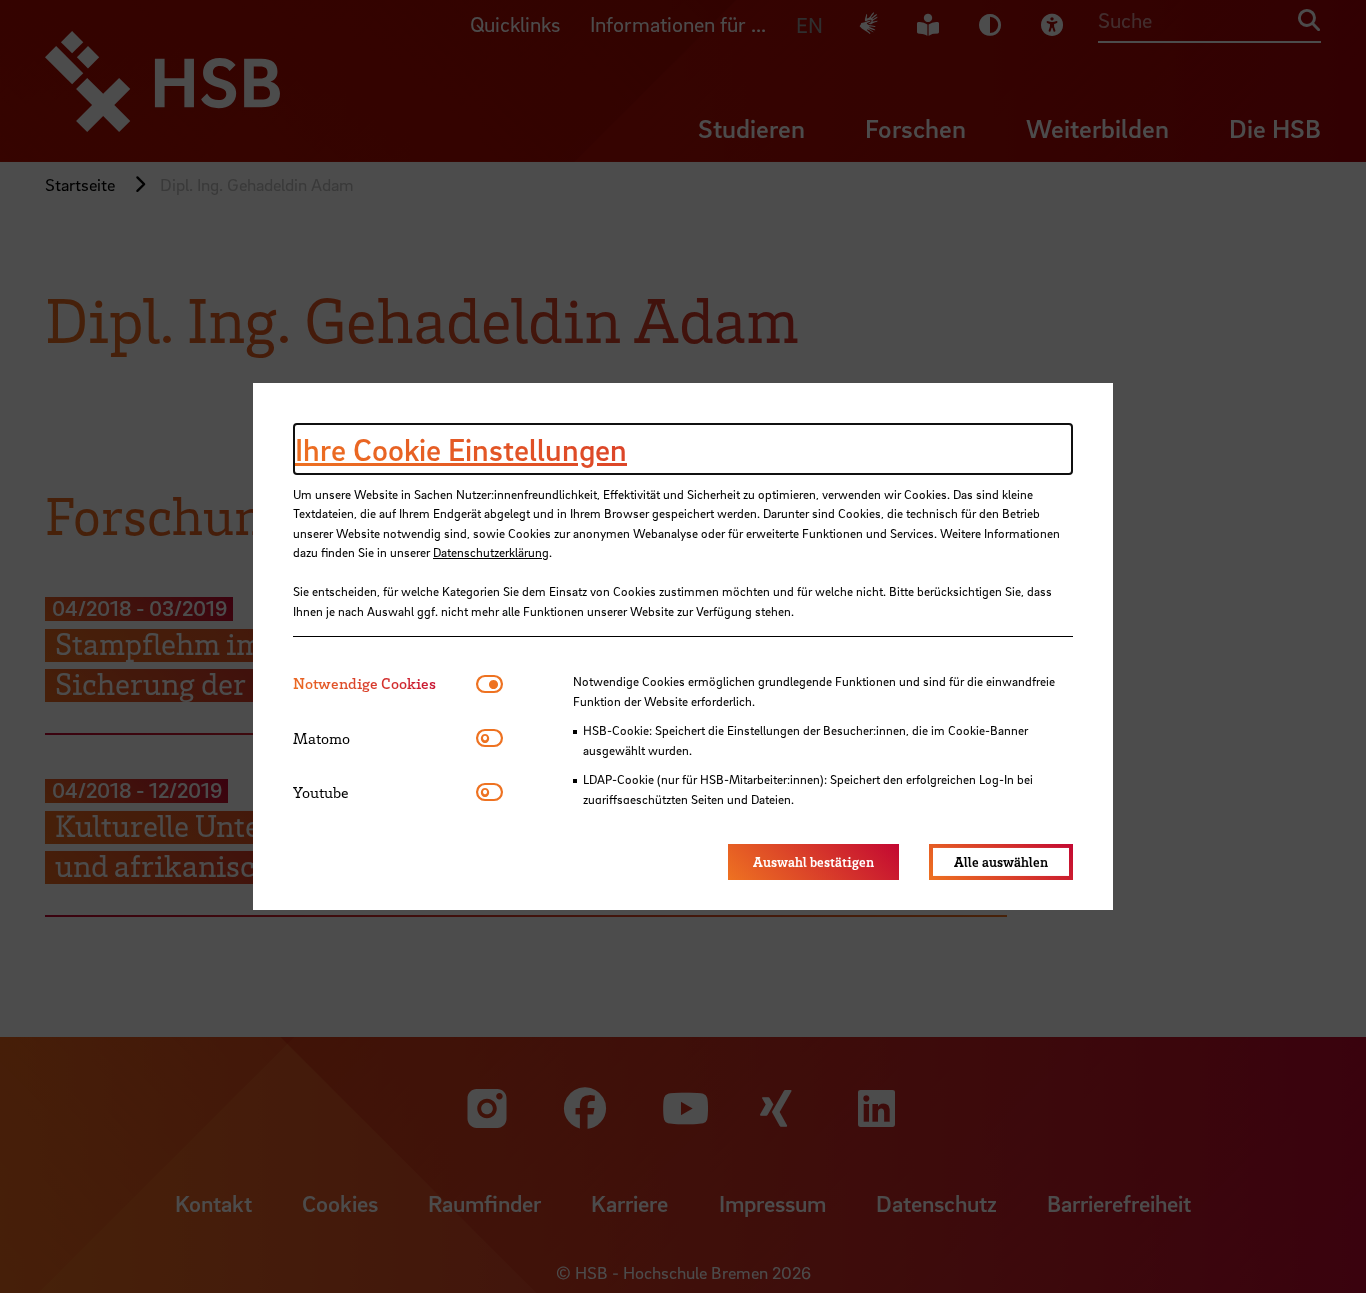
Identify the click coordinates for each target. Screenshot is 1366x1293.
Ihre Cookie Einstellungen (461, 449)
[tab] (384, 683)
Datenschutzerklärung (491, 552)
